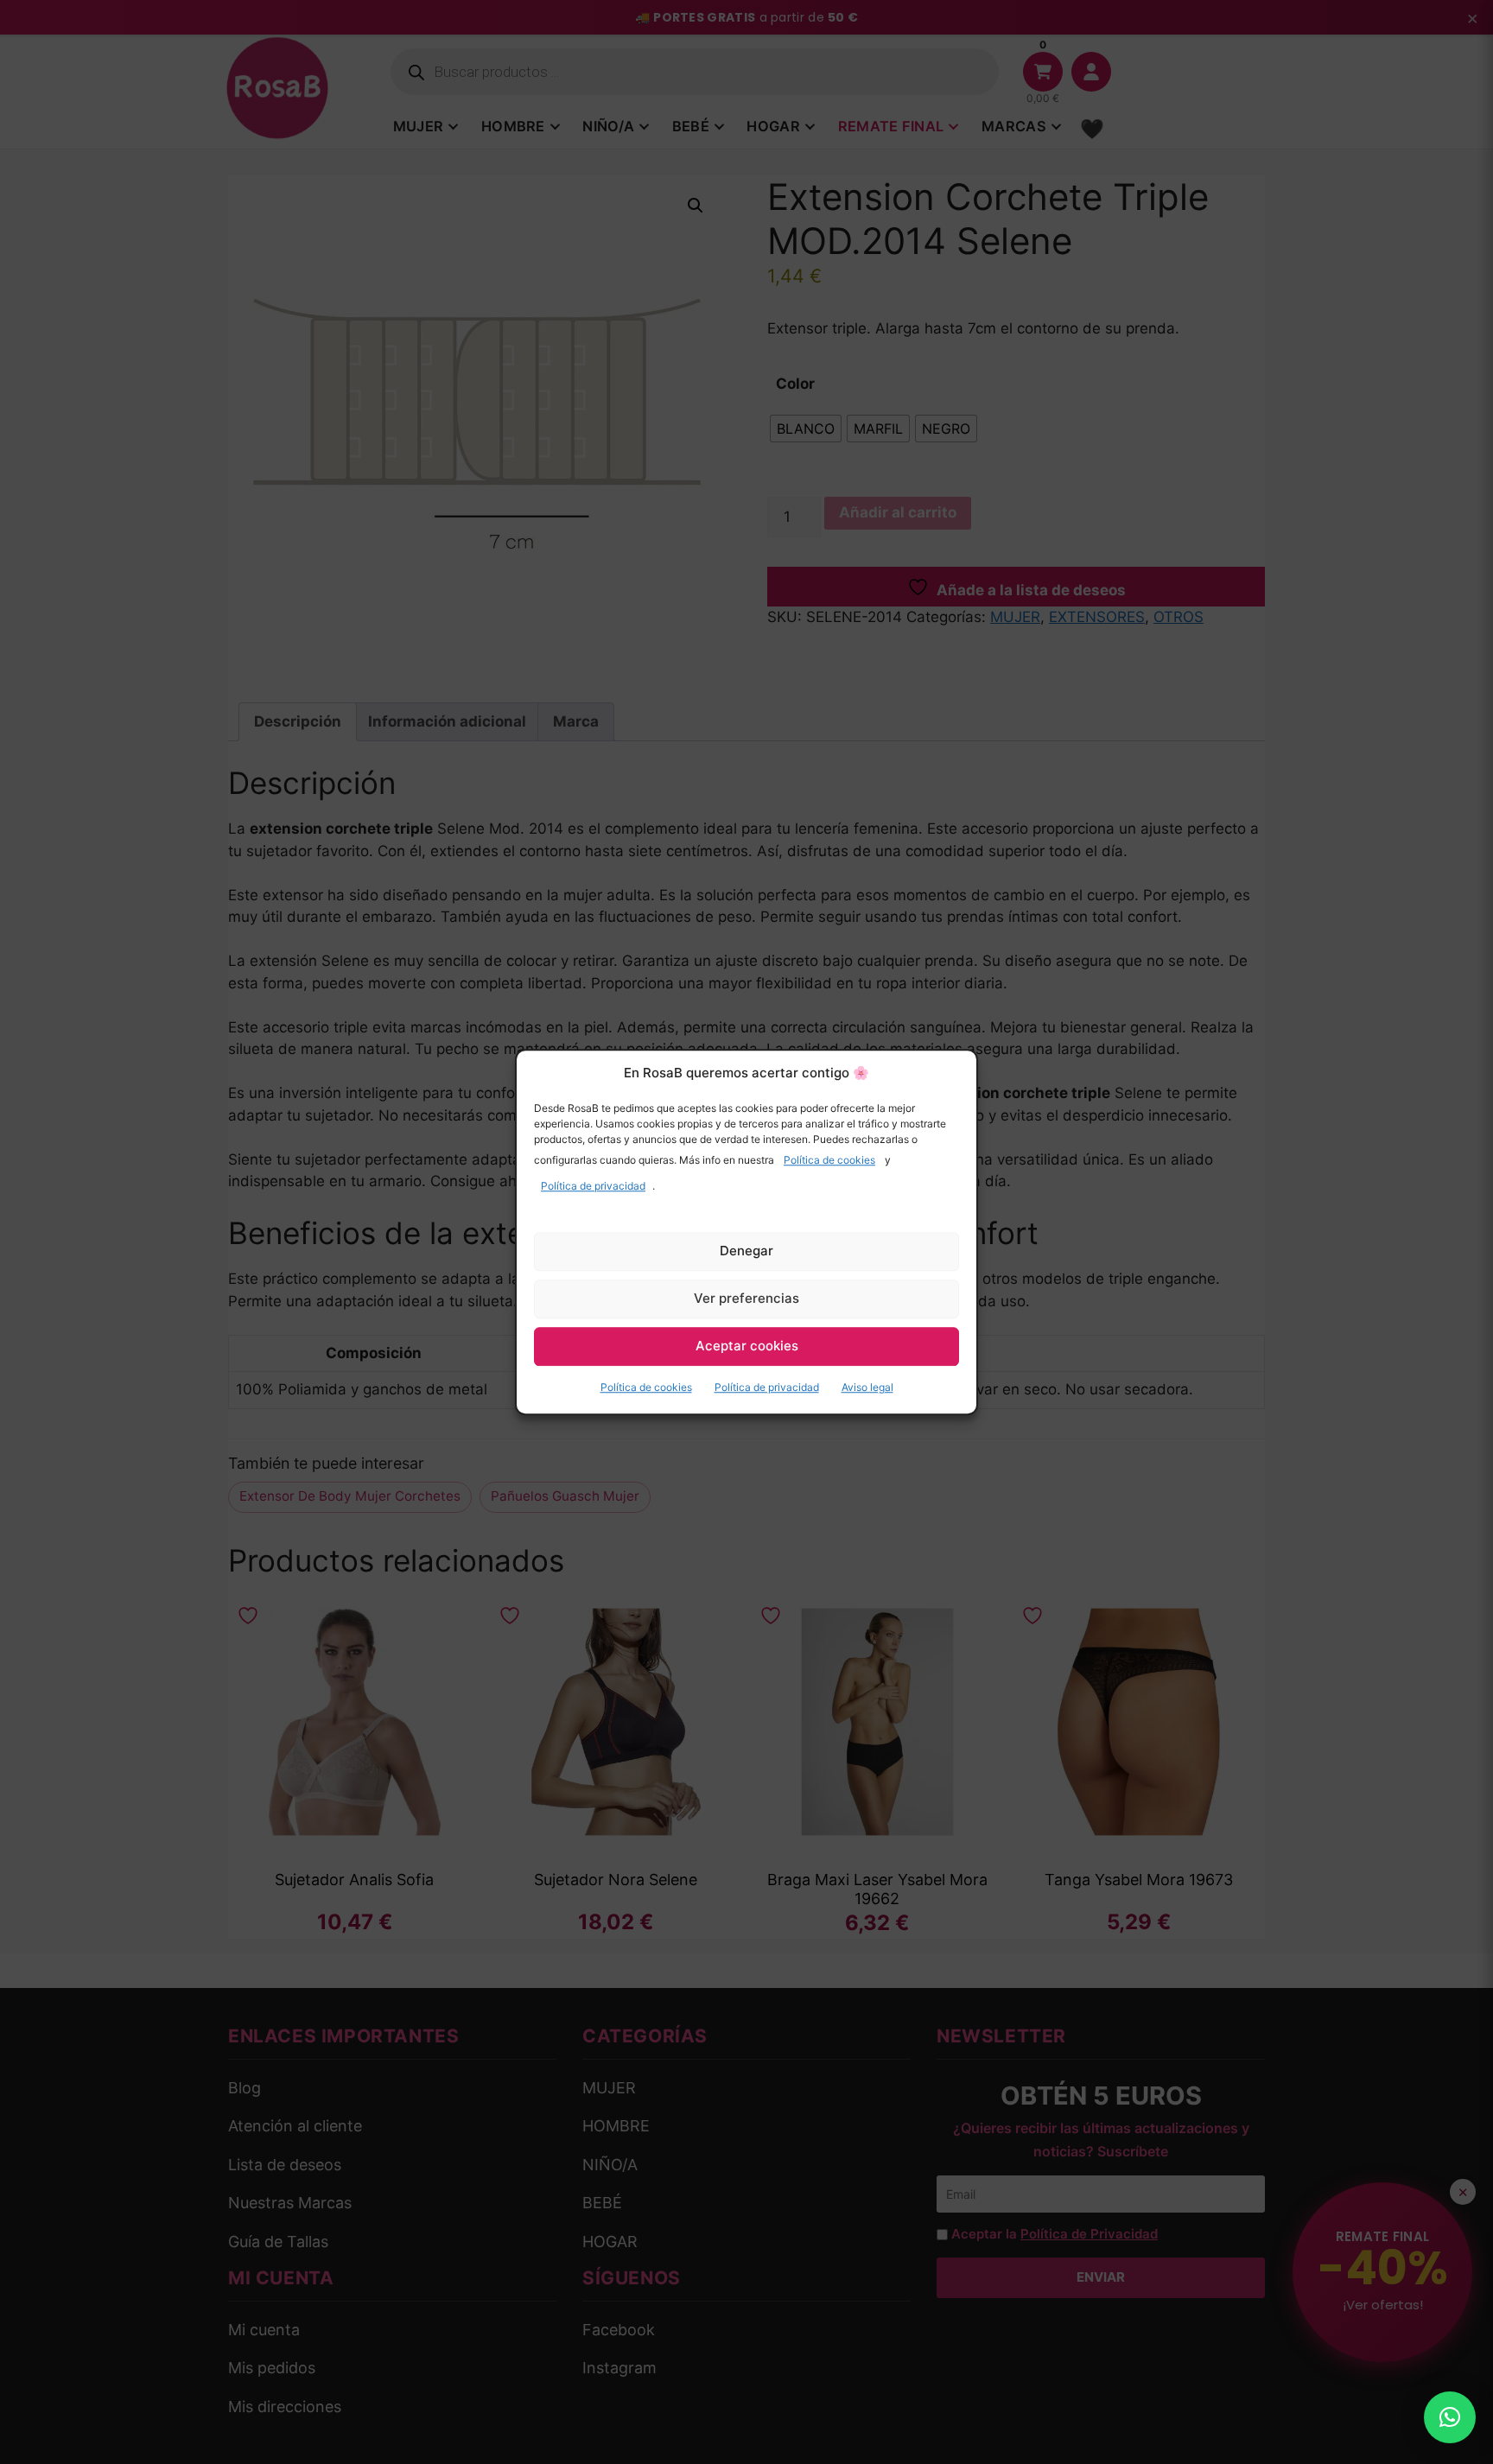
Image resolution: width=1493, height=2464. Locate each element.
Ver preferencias (746, 1298)
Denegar (746, 1251)
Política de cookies (829, 1160)
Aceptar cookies (747, 1346)
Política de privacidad (593, 1186)
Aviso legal (867, 1387)
